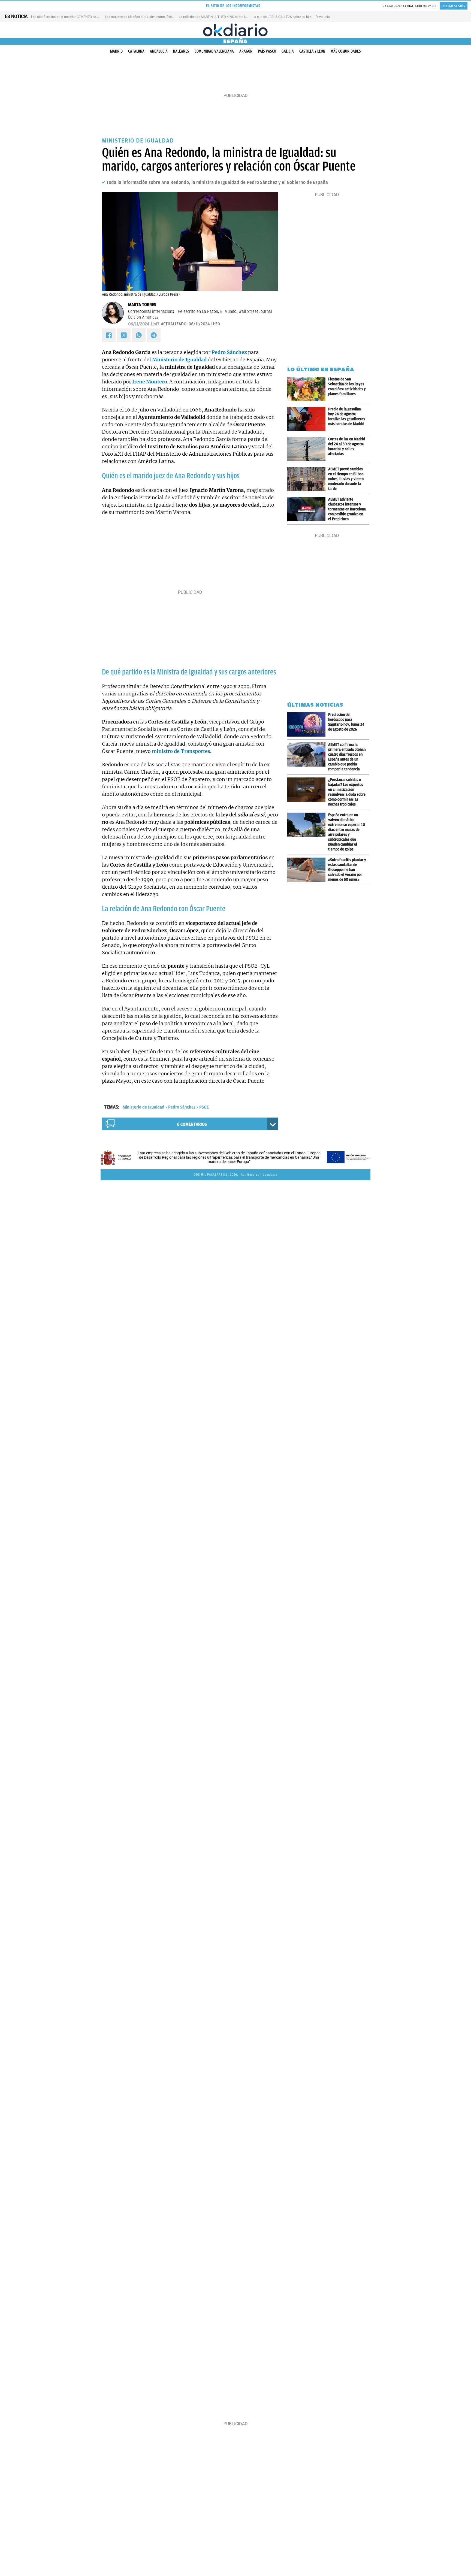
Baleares (181, 51)
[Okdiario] (235, 30)
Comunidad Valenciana (214, 51)
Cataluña (136, 51)
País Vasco (267, 51)
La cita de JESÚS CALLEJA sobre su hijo (282, 17)
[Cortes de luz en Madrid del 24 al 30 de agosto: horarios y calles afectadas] (308, 449)
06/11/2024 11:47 (144, 324)
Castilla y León (312, 51)
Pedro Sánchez (182, 1107)
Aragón (246, 51)
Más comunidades (346, 51)
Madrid (116, 51)
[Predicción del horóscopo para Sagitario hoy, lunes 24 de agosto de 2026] (308, 724)
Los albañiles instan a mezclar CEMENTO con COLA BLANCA (76, 17)
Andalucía (159, 51)
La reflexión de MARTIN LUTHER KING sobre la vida (216, 17)
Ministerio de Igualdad (144, 1107)
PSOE (204, 1107)
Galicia (288, 51)
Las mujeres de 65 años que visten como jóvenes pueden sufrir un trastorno (161, 17)
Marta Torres (142, 305)
